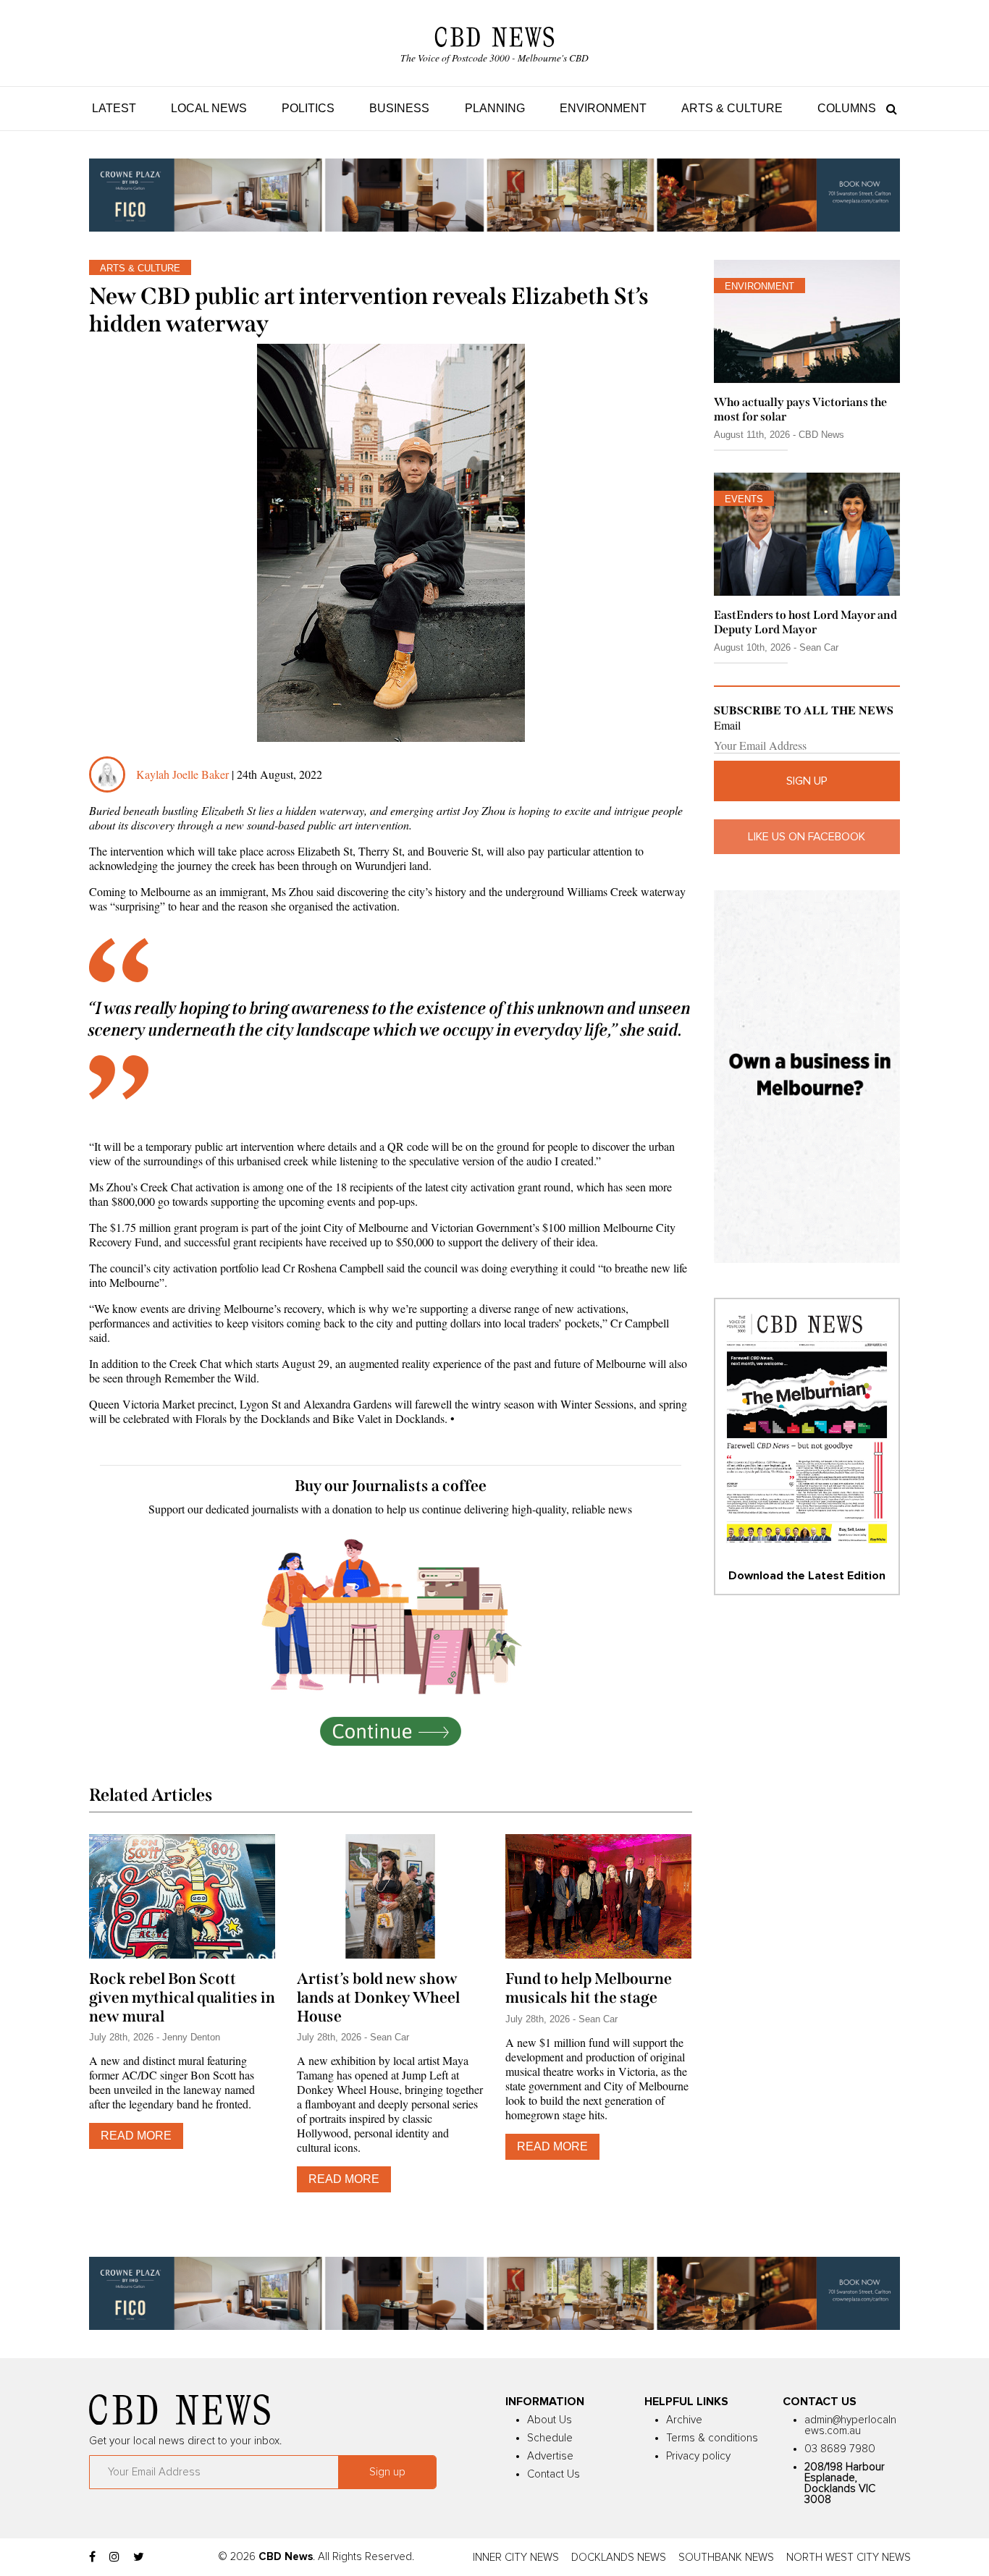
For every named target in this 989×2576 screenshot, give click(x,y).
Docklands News (619, 2558)
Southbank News (726, 2558)
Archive (684, 2420)
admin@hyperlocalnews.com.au (850, 2425)
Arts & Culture (732, 108)
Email (727, 725)
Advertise (550, 2456)
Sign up (807, 781)
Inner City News (516, 2558)
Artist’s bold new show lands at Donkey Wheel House (378, 1998)
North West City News (849, 2558)
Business (399, 108)
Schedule (550, 2438)
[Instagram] (114, 2557)
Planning (495, 108)
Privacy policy (698, 2456)
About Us (550, 2420)
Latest (114, 108)
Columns (847, 108)
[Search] (888, 108)
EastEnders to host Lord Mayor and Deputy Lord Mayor (805, 622)
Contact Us (554, 2474)
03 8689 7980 (840, 2449)
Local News (209, 108)
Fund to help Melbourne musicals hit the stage (589, 1988)
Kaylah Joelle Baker (184, 774)
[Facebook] (92, 2557)
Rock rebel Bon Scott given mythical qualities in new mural (182, 1998)
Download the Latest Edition (807, 1576)
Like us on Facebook (807, 837)
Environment (603, 108)
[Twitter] (139, 2557)
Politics (308, 108)
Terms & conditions (712, 2438)
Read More (136, 2136)
